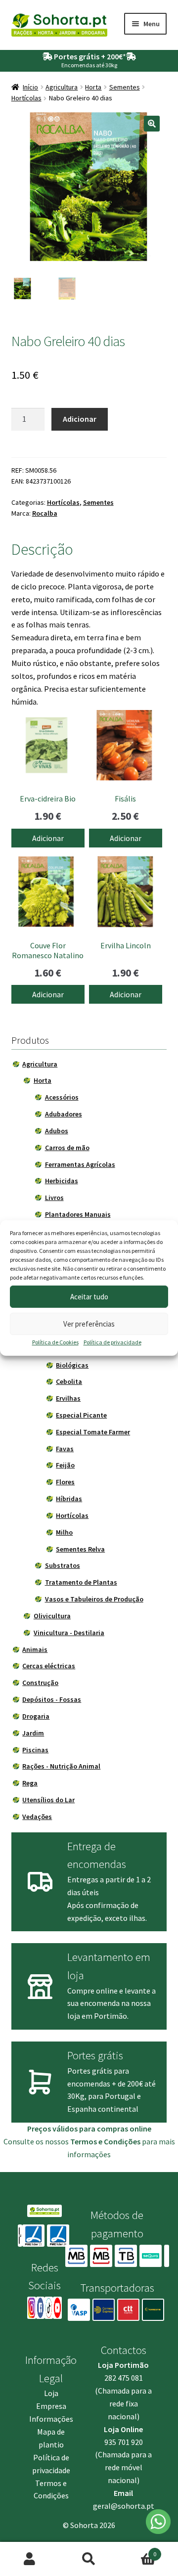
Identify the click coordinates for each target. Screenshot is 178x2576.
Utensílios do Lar (48, 1800)
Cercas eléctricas (49, 1666)
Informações (51, 2419)
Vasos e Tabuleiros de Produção (94, 1599)
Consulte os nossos (72, 2141)
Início (30, 87)
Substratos (63, 1565)
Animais (35, 1649)
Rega (30, 1783)
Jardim (33, 1733)
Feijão (65, 1465)
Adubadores (64, 1114)
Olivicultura (52, 1616)
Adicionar (80, 419)
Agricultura (62, 87)
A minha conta (30, 2559)
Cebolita (69, 1381)
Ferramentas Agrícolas (80, 1164)
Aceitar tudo (89, 1297)
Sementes (125, 87)
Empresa (51, 2406)
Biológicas (72, 1365)
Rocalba (45, 513)
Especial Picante (81, 1415)
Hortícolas (26, 98)
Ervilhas (68, 1398)
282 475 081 (124, 2378)
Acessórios (62, 1097)
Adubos (57, 1131)
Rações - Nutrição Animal (61, 1766)
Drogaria (36, 1716)
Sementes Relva (80, 1549)
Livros (54, 1198)
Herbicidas (62, 1181)
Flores (65, 1482)
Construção (40, 1683)
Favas (65, 1449)
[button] (152, 124)
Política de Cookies (55, 1342)
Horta (93, 87)
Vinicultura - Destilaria (69, 1633)
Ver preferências (89, 1324)
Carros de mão (67, 1148)
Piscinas (35, 1750)
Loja (51, 2393)
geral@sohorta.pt (124, 2506)
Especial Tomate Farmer (93, 1432)
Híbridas (69, 1499)
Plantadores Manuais (78, 1214)
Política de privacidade (112, 1342)
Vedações (37, 1817)
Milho (64, 1532)
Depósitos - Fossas (52, 1699)
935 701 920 (124, 2442)
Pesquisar (89, 2559)
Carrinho (137, 2551)
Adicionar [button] (48, 838)
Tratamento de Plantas (81, 1582)
